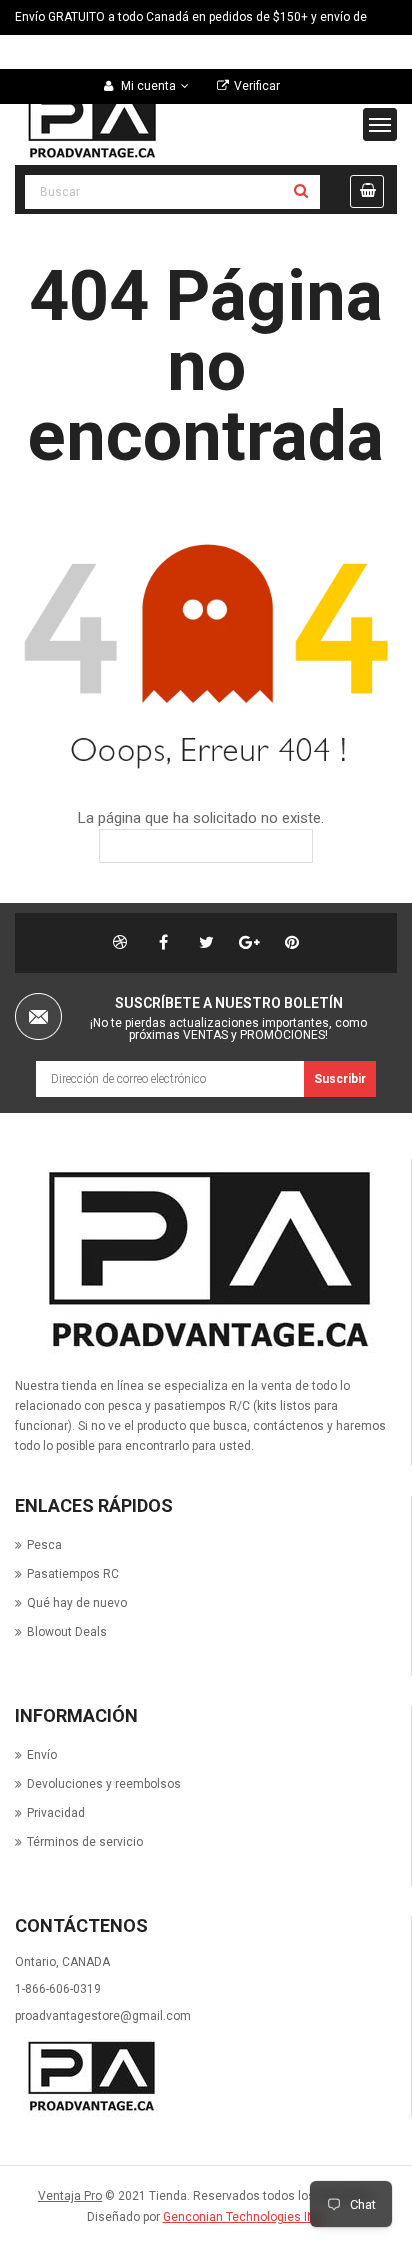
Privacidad (56, 1813)
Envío (42, 1755)
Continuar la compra (220, 846)
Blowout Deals (67, 1632)
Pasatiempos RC (73, 1574)
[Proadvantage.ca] (204, 1261)
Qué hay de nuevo (77, 1603)
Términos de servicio (85, 1842)
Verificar (257, 86)
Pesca (44, 1545)
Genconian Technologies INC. (244, 2217)
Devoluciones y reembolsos (104, 1784)
